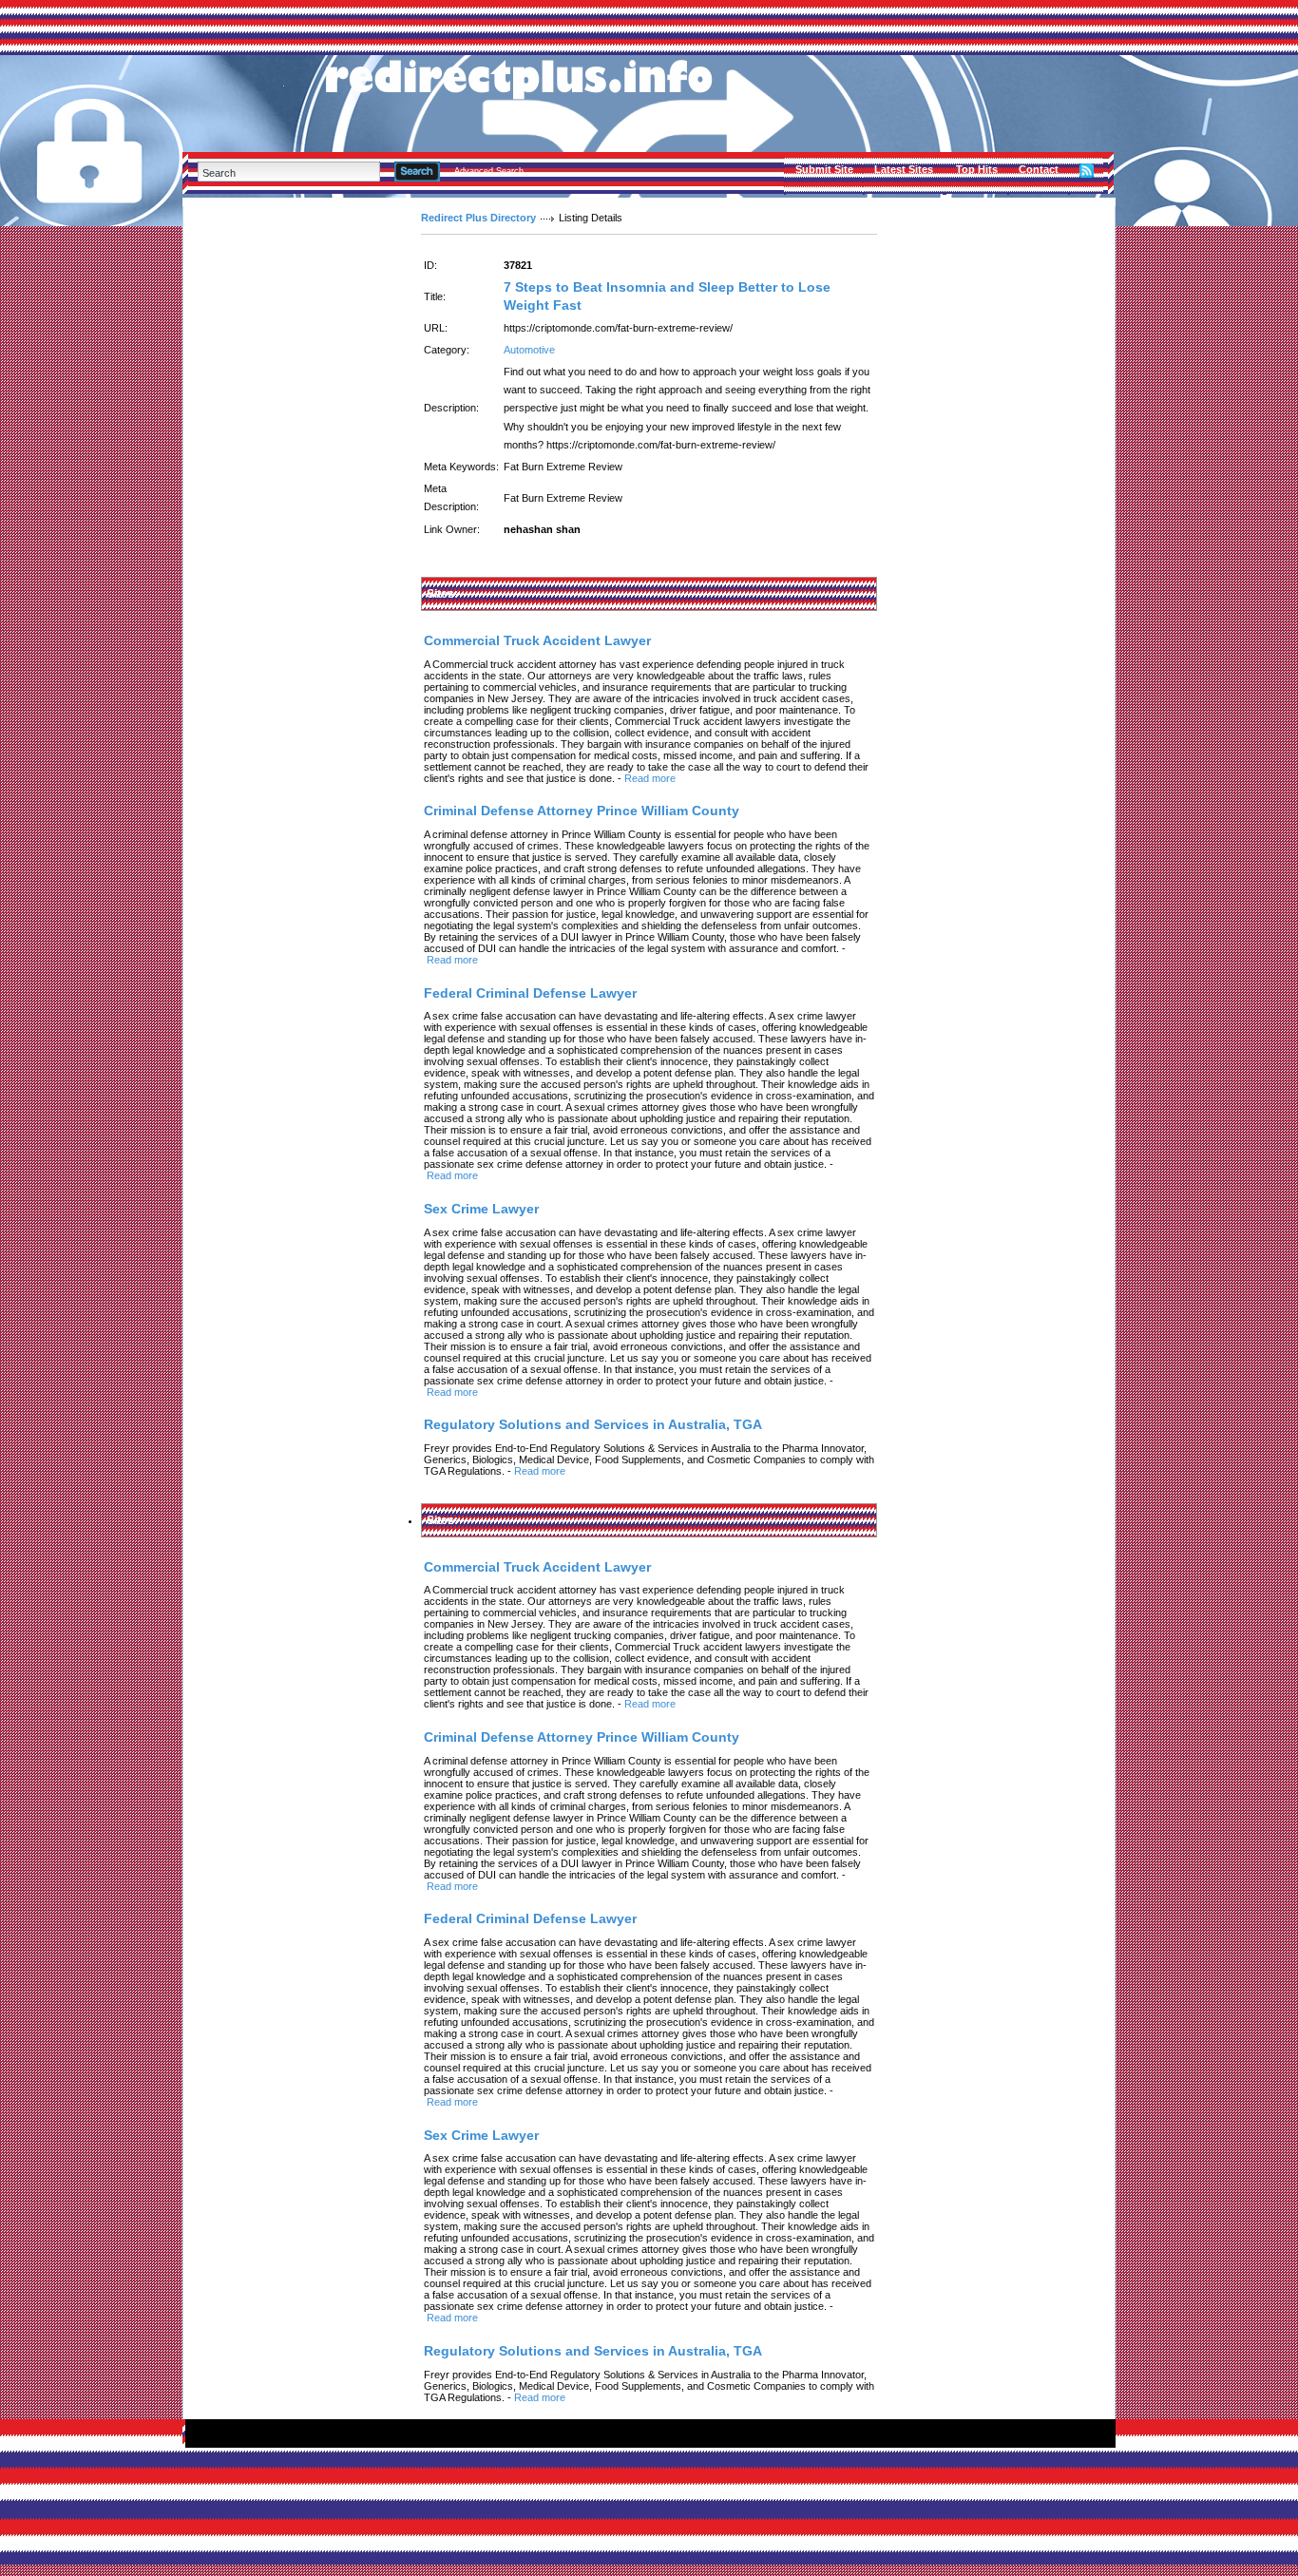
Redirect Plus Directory (478, 218)
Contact (1039, 169)
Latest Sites (904, 169)
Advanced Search (489, 171)
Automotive (529, 350)
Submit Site (824, 169)
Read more (650, 778)
